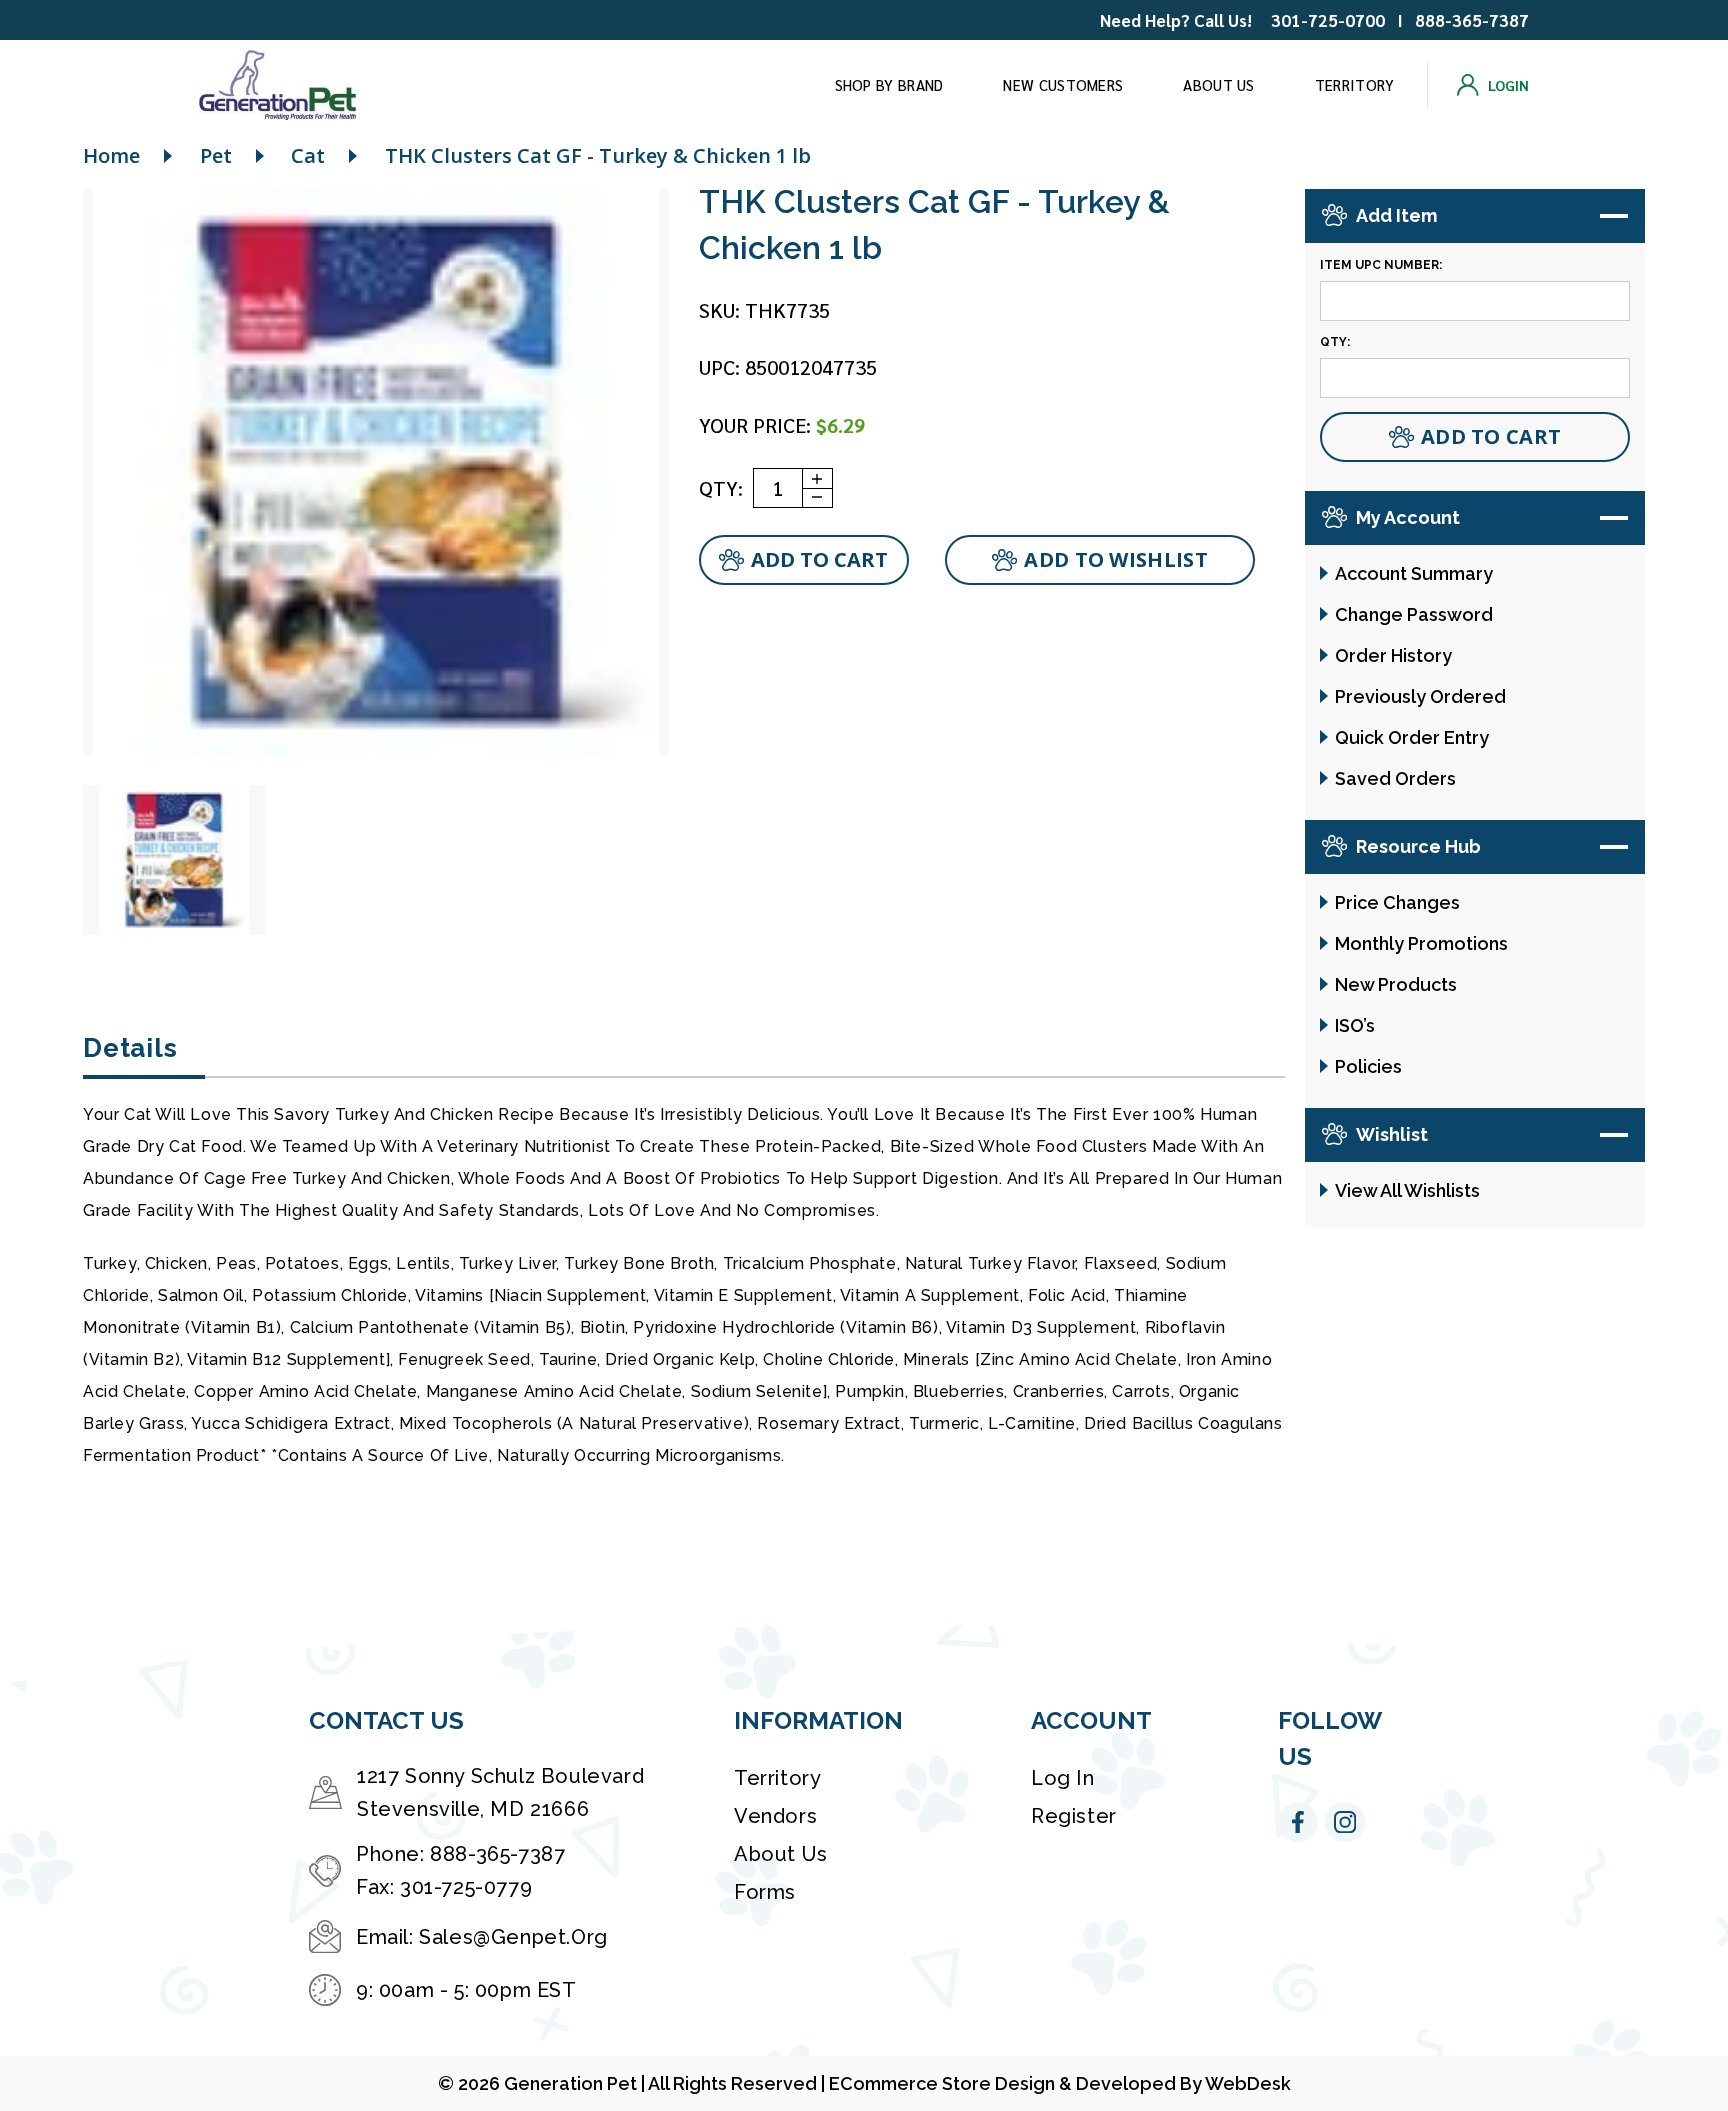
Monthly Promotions (1421, 943)
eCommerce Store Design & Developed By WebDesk (1060, 2083)
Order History (1393, 655)
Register (1074, 1816)
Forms (765, 1892)
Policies (1368, 1066)
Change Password (1414, 614)
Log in (1063, 1778)
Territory (1355, 84)
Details (130, 1048)
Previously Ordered (1420, 696)
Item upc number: (1381, 265)
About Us (1218, 84)
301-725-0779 (466, 1887)
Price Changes (1397, 902)
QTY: (721, 488)
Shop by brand (889, 84)
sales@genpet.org (513, 1937)
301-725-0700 (1328, 20)
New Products (1396, 984)
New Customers (1063, 84)
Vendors (775, 1816)
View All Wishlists (1407, 1190)
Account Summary (1414, 573)
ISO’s (1355, 1025)
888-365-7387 (1472, 20)
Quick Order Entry (1412, 737)
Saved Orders (1395, 778)
